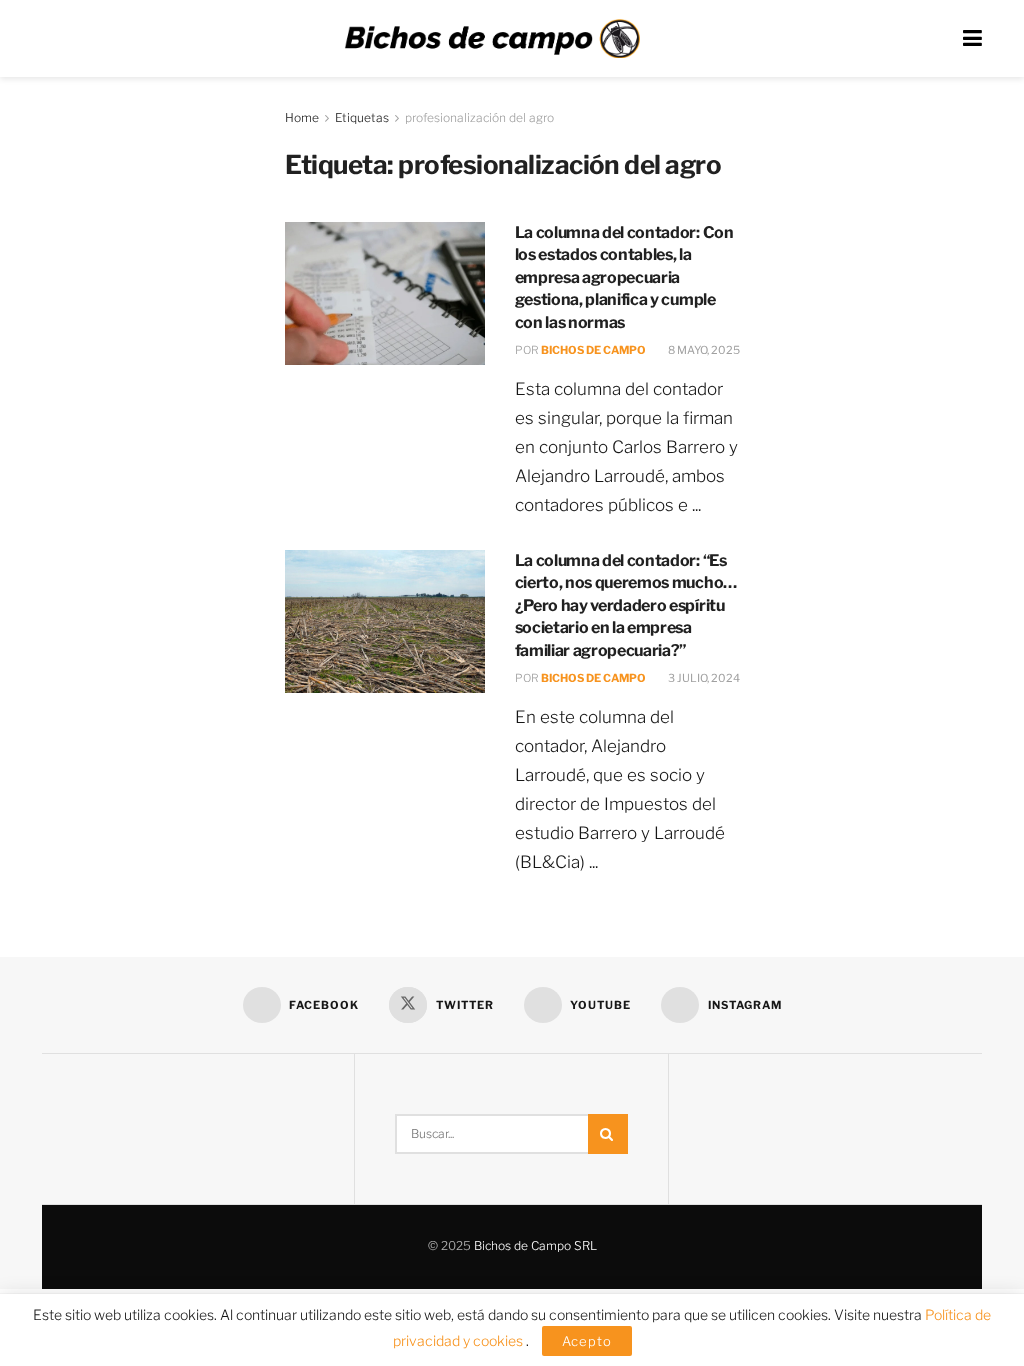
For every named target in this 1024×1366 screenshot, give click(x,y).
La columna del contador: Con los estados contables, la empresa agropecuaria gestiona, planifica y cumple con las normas (624, 277)
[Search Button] (608, 1134)
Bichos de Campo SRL (535, 1245)
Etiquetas (362, 117)
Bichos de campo (593, 350)
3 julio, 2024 (703, 678)
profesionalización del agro (479, 117)
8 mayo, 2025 (703, 350)
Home (302, 117)
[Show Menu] (972, 38)
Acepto (587, 1341)
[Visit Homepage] (492, 39)
